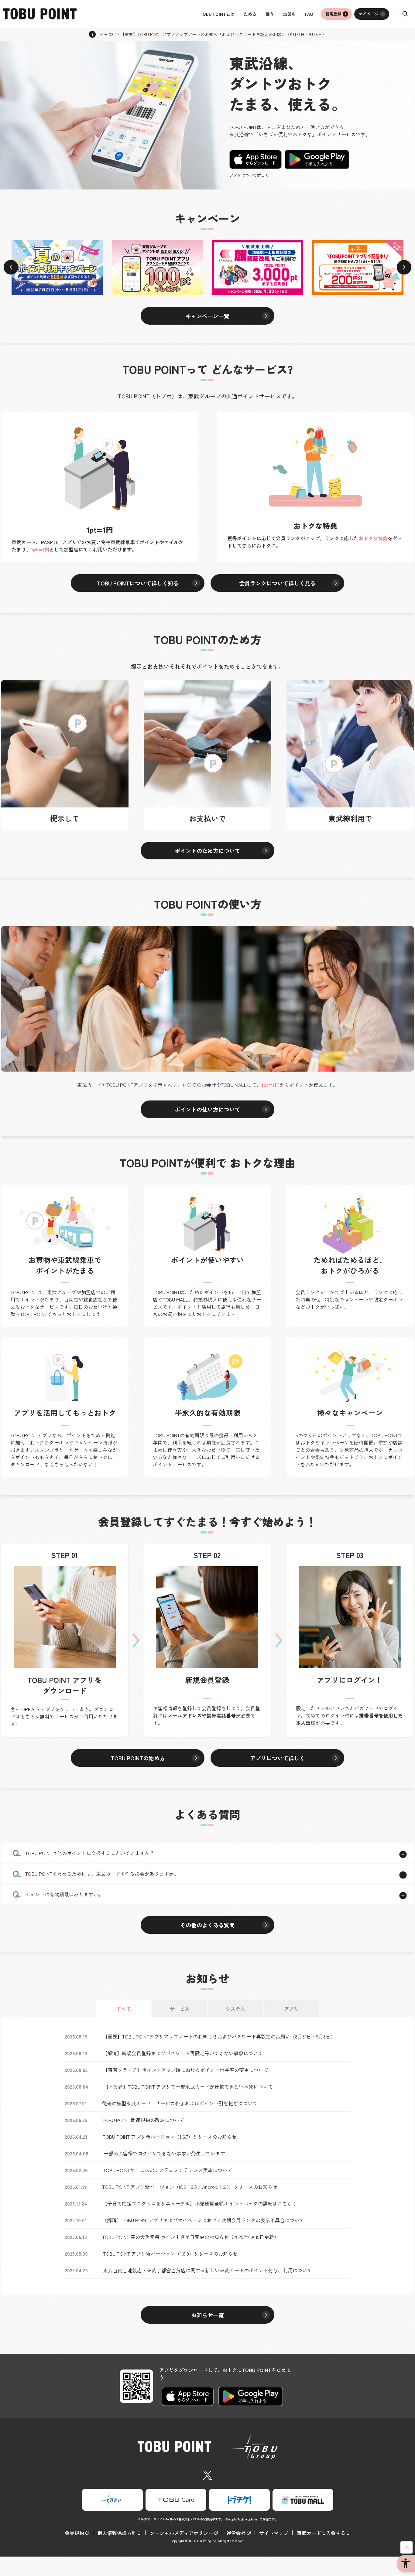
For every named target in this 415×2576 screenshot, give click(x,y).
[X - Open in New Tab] (207, 2474)
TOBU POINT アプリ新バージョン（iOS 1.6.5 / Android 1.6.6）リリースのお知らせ (190, 2187)
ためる (250, 14)
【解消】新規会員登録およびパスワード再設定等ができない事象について (183, 2053)
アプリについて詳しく (249, 175)
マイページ (369, 14)
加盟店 (290, 14)
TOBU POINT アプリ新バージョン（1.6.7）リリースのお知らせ (170, 2137)
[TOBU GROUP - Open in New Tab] (112, 2500)
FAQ (309, 14)
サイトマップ (274, 2533)
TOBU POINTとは (217, 14)
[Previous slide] (11, 268)
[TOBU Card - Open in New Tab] (176, 2500)
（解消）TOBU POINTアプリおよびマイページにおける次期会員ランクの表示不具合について (203, 2220)
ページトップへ (406, 2547)
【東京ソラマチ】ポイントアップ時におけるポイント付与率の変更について (186, 2070)
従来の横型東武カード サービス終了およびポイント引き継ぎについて (180, 2103)
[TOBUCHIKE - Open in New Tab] (239, 2500)
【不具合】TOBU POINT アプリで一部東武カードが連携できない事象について (188, 2086)
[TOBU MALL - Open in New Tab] (303, 2500)
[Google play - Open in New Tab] (317, 159)
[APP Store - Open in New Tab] (255, 159)
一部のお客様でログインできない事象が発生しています (164, 2153)
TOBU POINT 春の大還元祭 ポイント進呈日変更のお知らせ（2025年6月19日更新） (190, 2237)
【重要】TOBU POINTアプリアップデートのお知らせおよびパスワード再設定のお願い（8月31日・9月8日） (219, 2036)
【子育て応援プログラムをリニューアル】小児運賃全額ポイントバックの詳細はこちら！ (200, 2203)
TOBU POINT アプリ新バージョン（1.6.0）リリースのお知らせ (170, 2254)
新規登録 (333, 14)
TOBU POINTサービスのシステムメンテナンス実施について (168, 2170)
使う (270, 14)
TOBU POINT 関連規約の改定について (143, 2120)
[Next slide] (404, 268)
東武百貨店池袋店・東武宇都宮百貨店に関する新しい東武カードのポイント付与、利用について (207, 2270)
